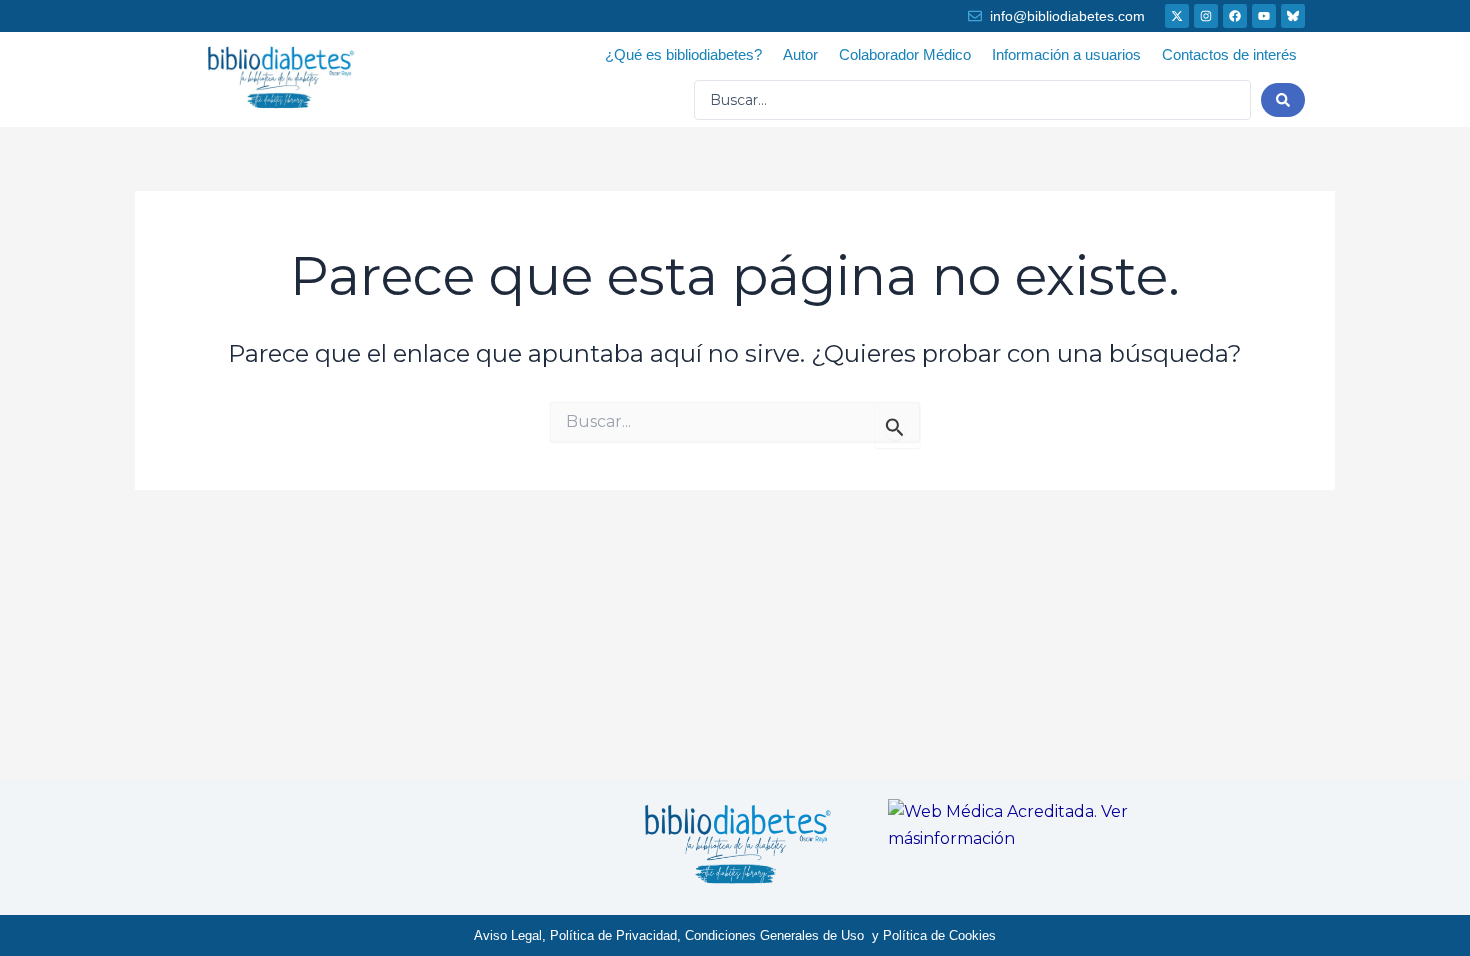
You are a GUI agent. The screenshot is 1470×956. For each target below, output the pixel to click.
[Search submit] (1283, 100)
